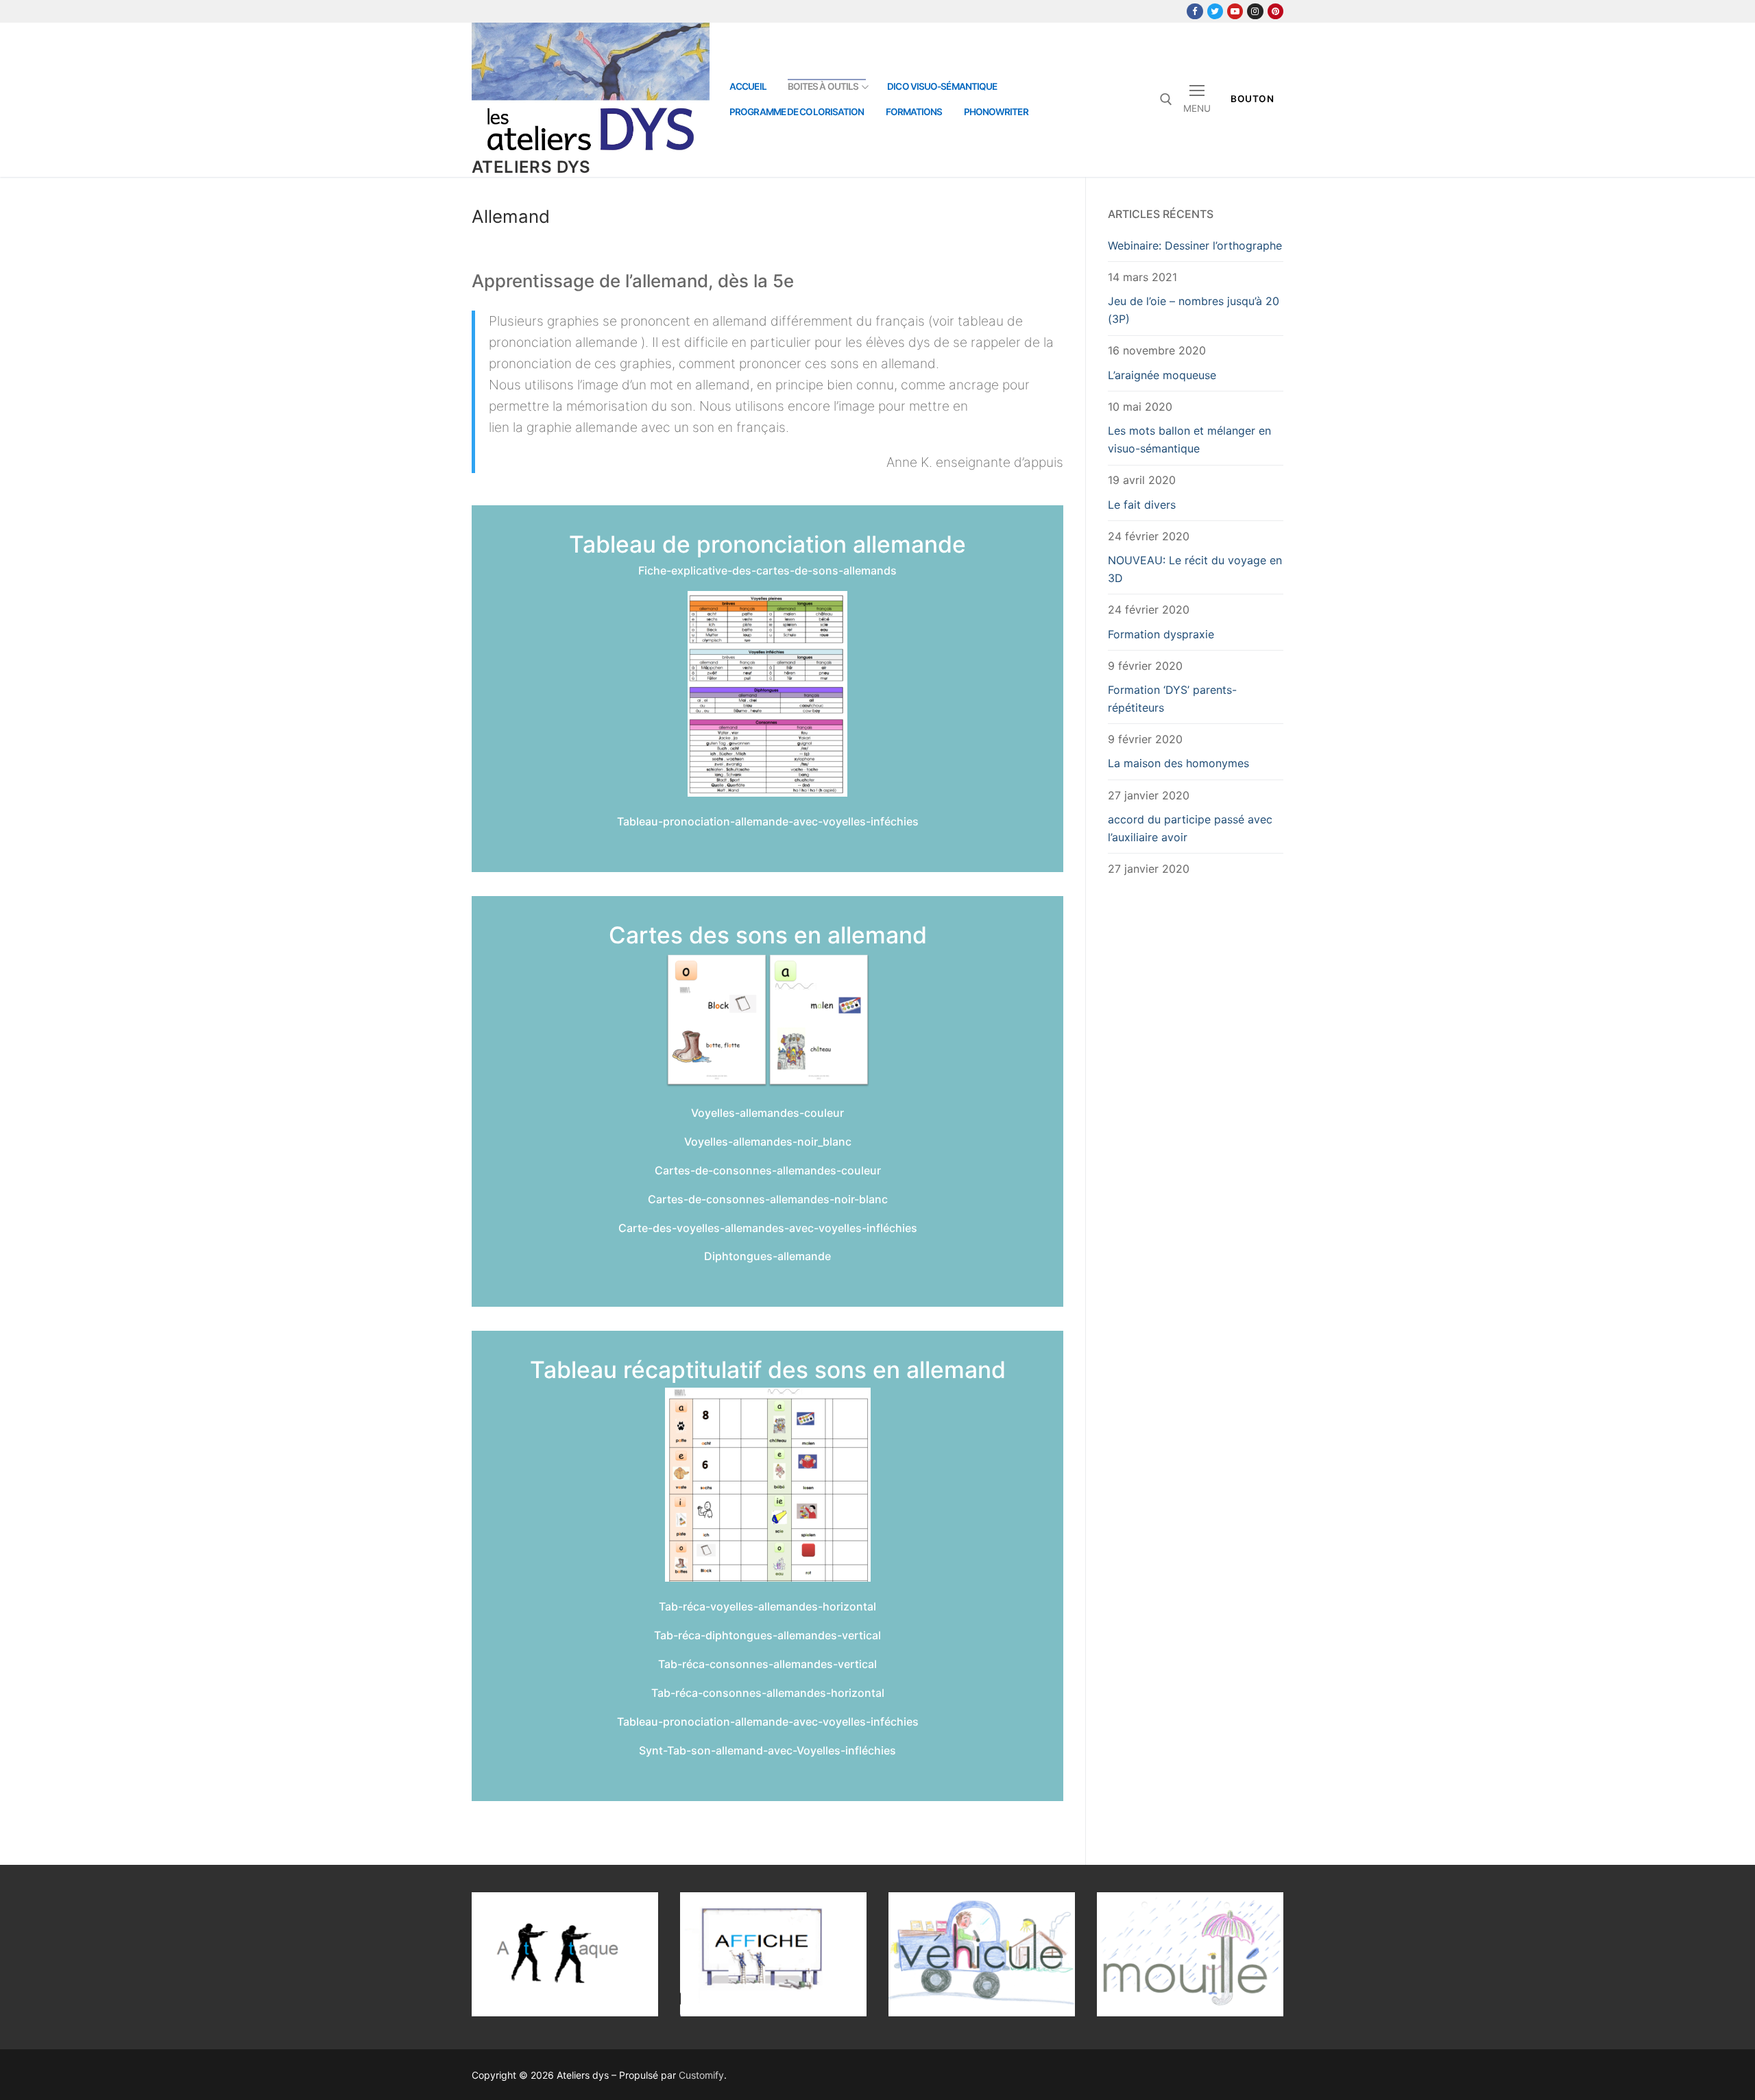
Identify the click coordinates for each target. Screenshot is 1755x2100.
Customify (701, 2075)
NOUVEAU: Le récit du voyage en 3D (1195, 569)
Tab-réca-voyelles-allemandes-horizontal (767, 1606)
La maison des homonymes (1178, 763)
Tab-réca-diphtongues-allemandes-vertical (767, 1635)
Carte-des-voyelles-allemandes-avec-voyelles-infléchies (768, 1228)
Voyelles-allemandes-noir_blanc (768, 1142)
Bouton (1252, 99)
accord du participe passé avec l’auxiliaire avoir (1190, 828)
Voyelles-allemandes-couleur (767, 1113)
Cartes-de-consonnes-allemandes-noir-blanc (768, 1199)
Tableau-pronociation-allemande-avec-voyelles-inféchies (768, 821)
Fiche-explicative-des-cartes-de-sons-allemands (767, 570)
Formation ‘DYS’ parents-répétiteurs (1172, 699)
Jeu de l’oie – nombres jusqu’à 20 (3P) (1194, 310)
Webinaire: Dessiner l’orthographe (1195, 245)
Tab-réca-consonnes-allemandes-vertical (767, 1664)
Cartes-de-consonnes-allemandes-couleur (768, 1170)
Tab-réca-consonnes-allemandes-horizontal (768, 1693)
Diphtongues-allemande (767, 1256)
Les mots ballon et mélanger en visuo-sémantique (1189, 439)
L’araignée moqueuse (1162, 375)
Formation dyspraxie (1161, 634)
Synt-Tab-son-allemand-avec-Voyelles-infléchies (767, 1750)
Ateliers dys (531, 167)
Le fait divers (1142, 505)
